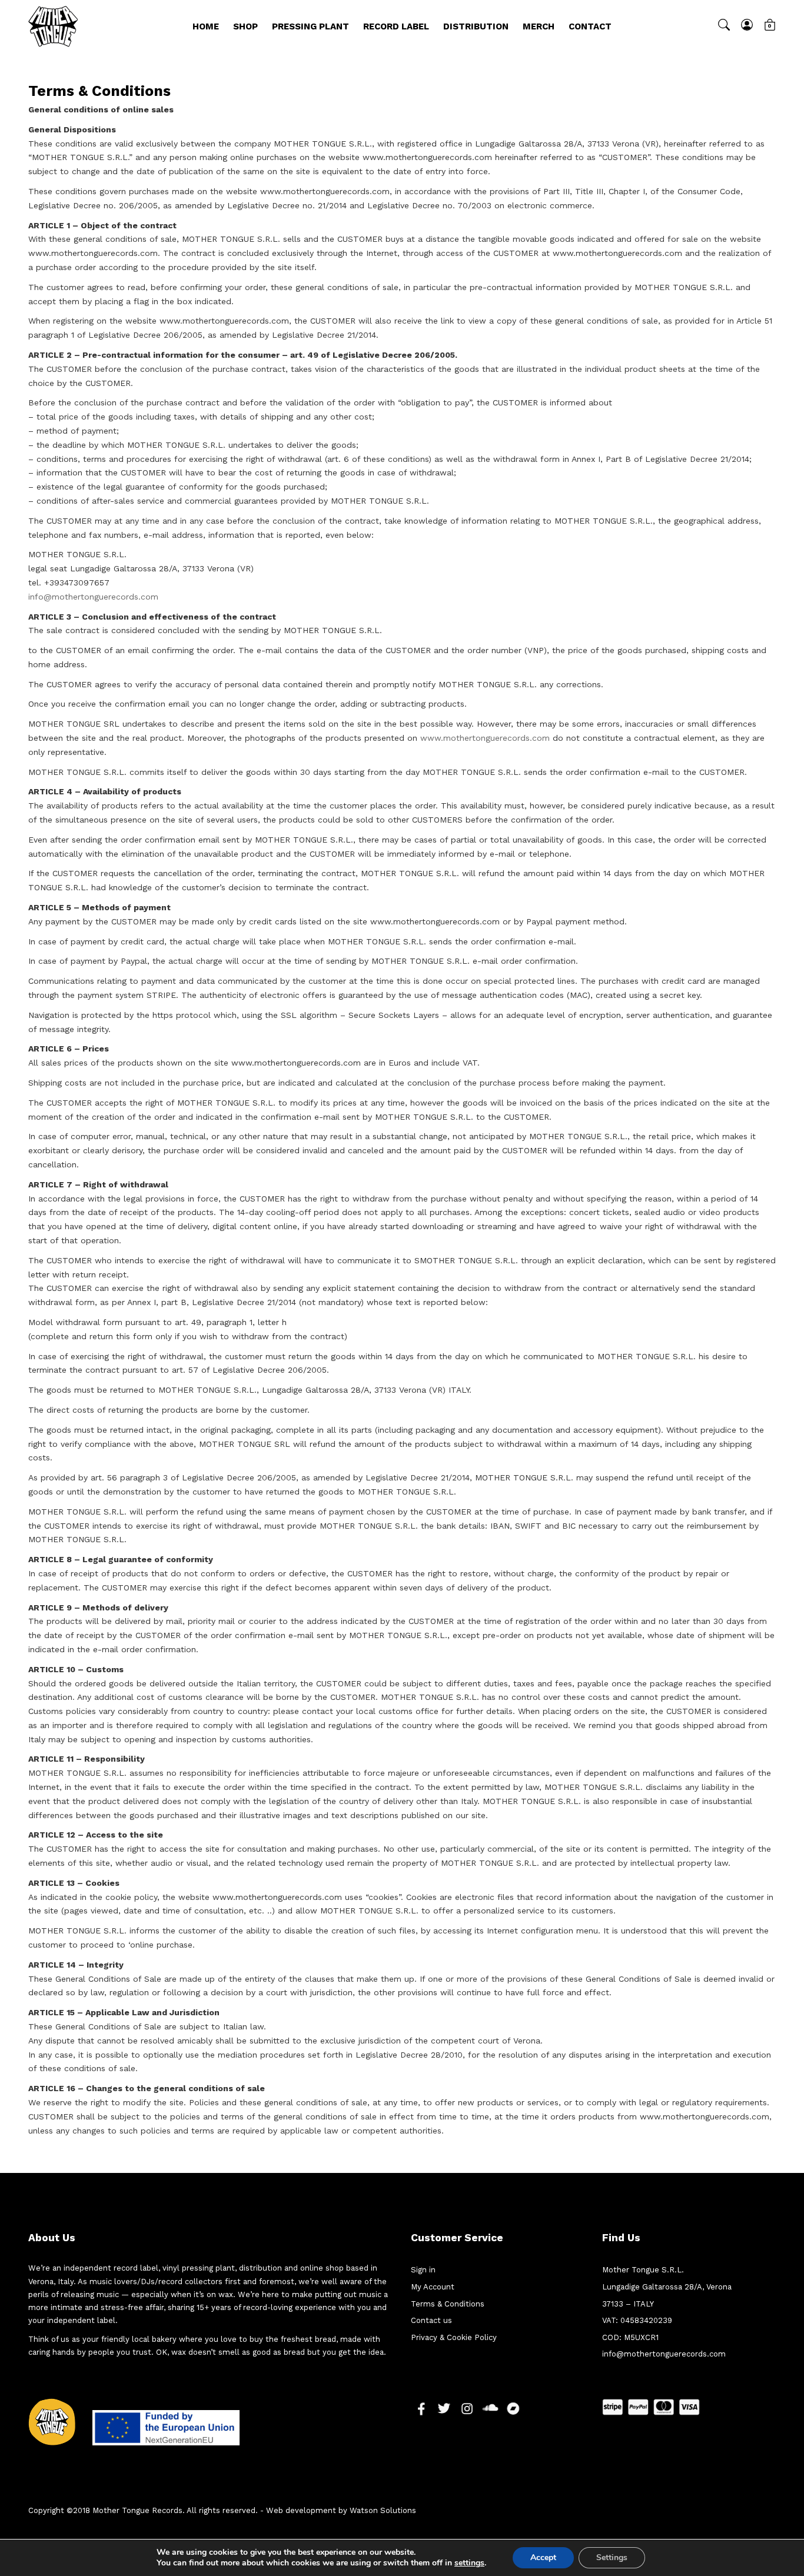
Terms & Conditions (448, 2304)
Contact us (431, 2320)
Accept (543, 2557)
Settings (612, 2557)
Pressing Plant (310, 26)
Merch (539, 26)
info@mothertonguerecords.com (93, 597)
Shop (245, 26)
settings (469, 2563)
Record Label (396, 26)
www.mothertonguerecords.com (485, 738)
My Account (433, 2287)
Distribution (476, 26)
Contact (590, 26)
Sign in (423, 2270)
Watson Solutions (383, 2510)
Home (206, 26)
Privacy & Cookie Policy (454, 2337)
